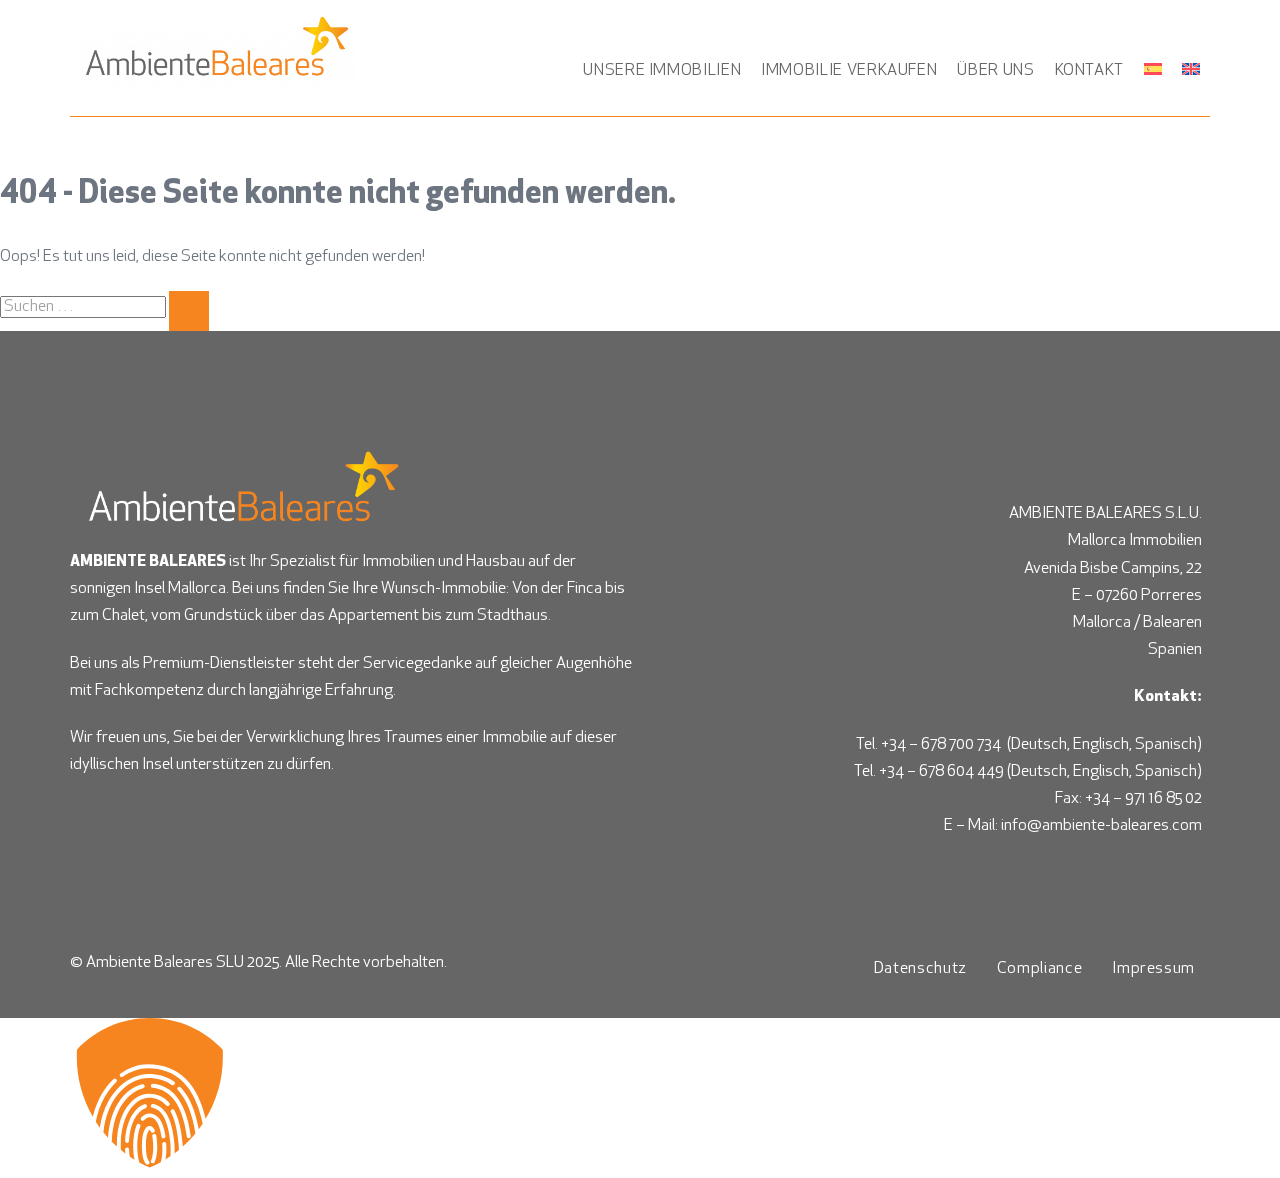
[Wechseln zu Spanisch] (1153, 69)
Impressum (1153, 969)
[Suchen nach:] (104, 307)
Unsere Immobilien (662, 71)
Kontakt (1089, 71)
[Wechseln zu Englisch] (1191, 69)
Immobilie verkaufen (849, 71)
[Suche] (189, 311)
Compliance (1039, 969)
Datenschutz (920, 969)
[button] (640, 1098)
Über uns (995, 71)
